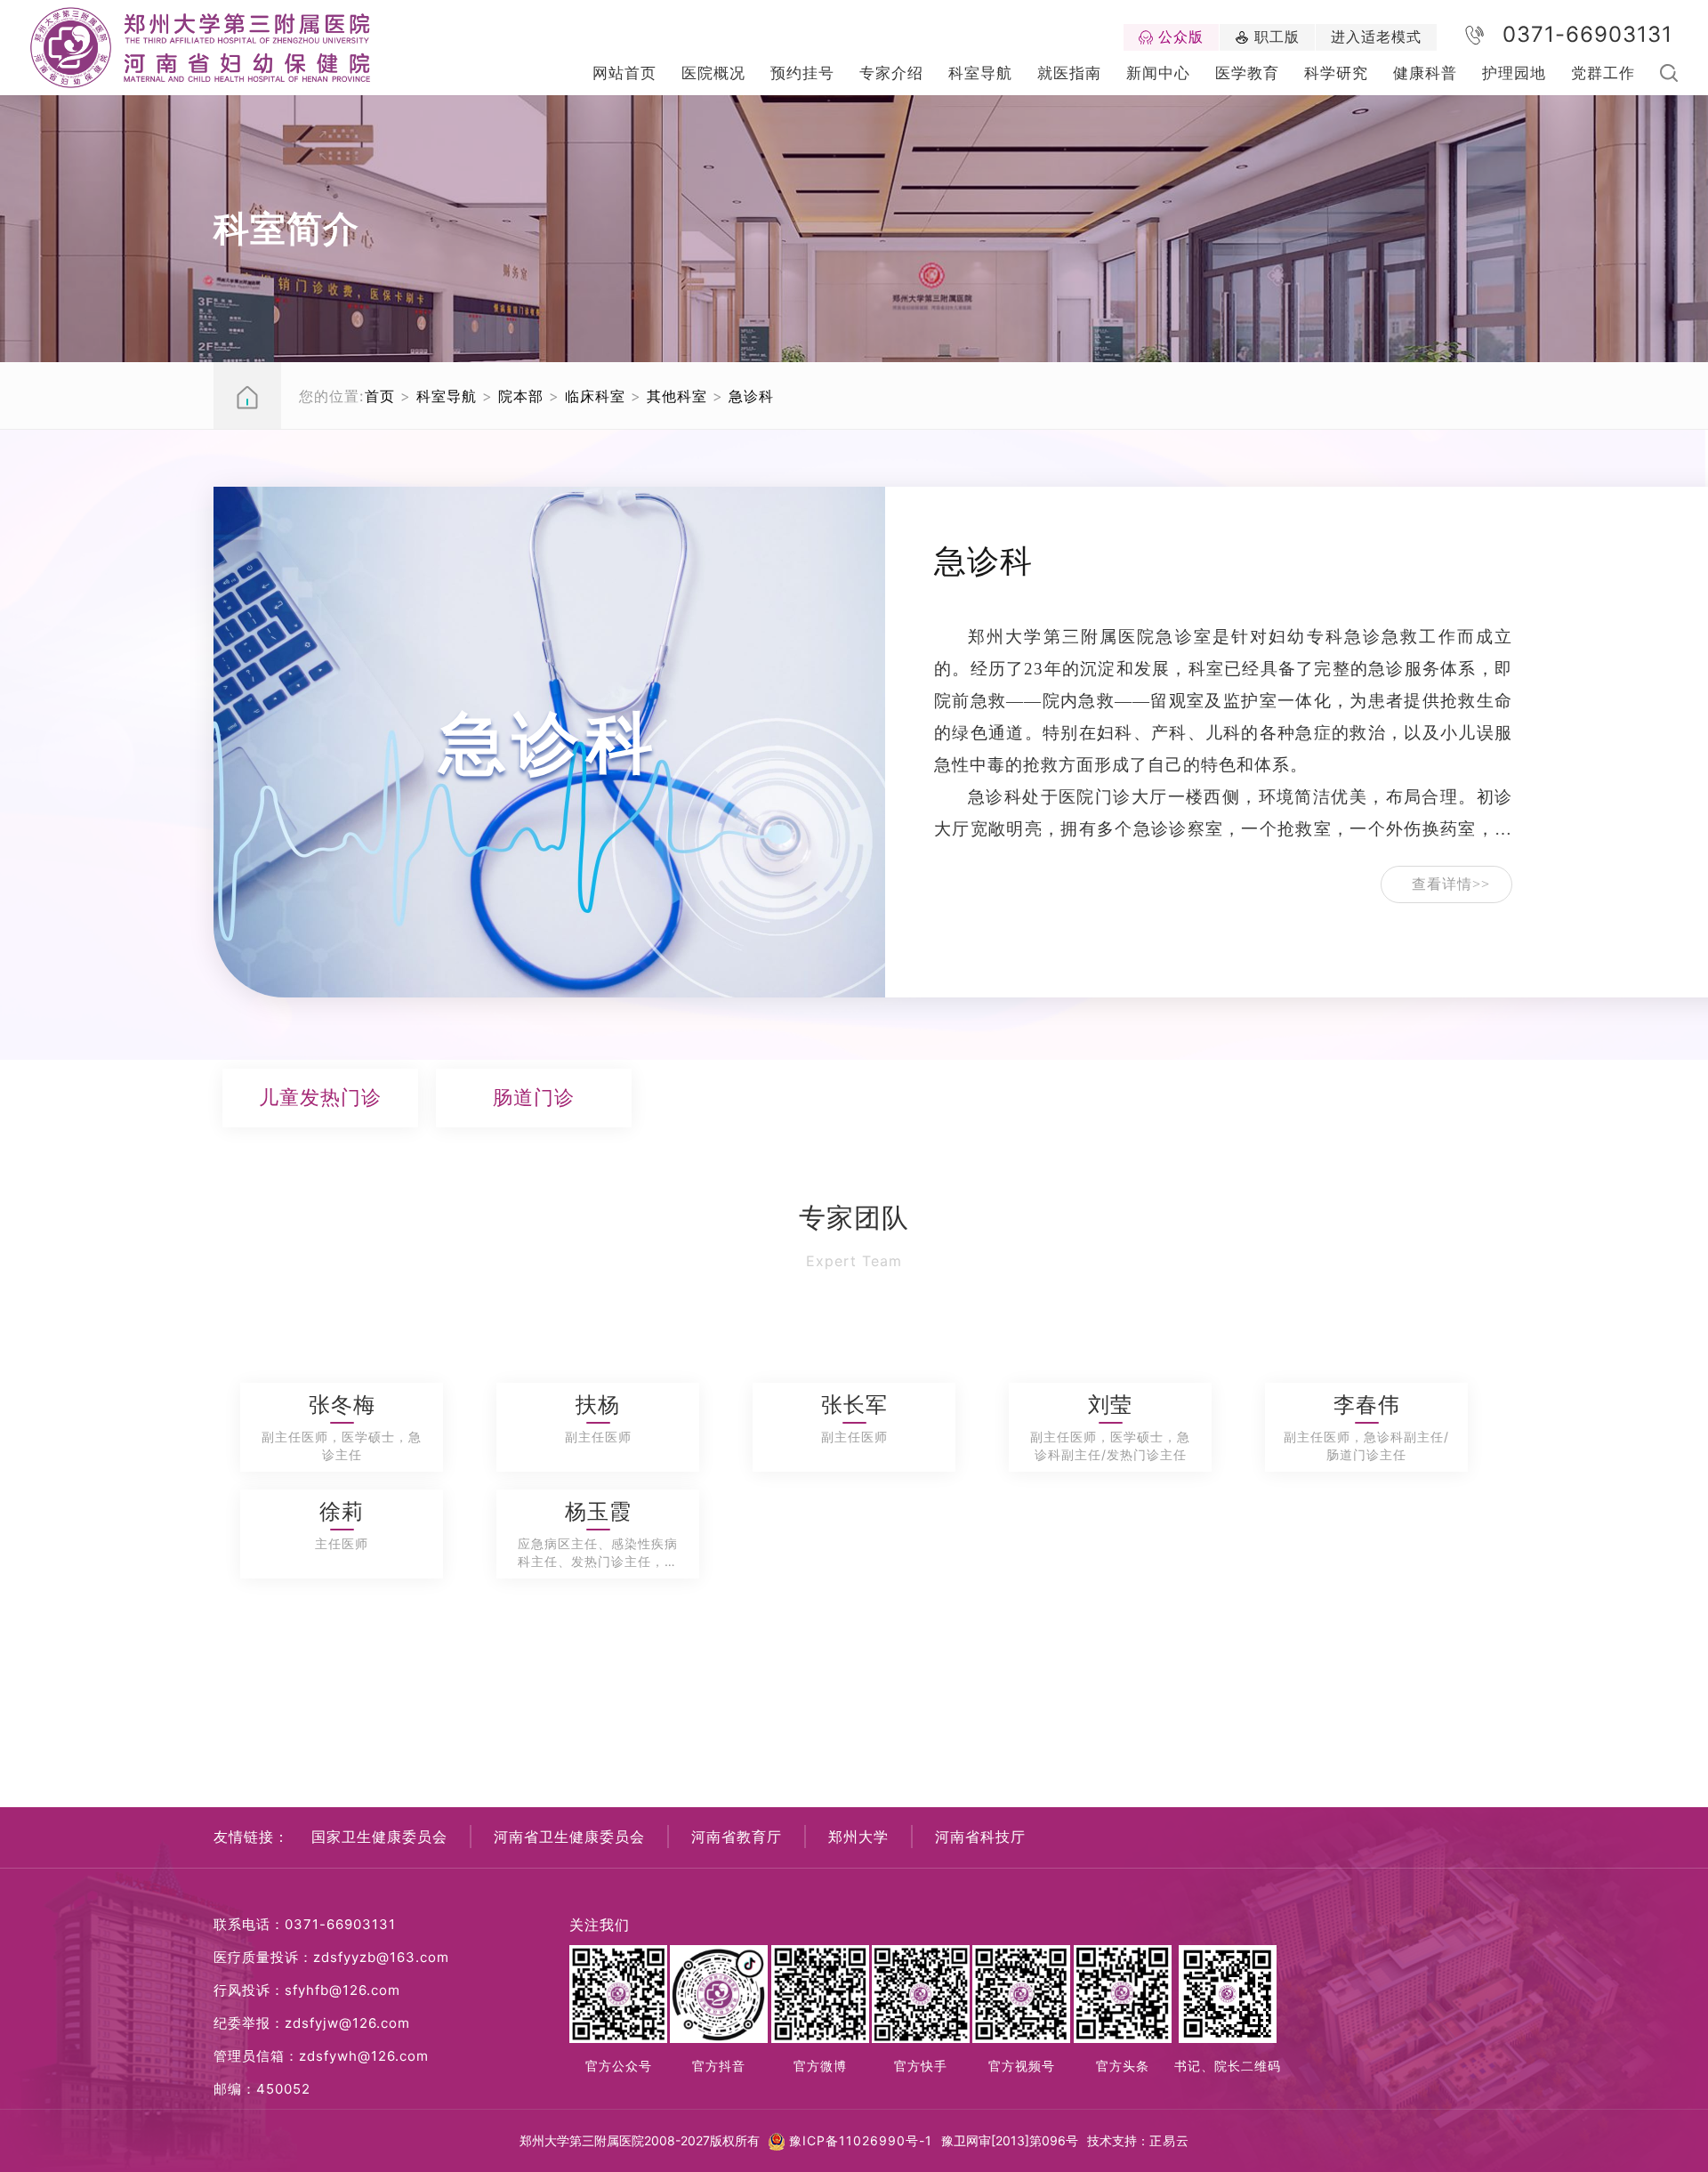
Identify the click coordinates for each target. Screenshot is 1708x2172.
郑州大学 (858, 1837)
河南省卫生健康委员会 (569, 1837)
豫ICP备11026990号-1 (861, 2140)
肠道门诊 (534, 1097)
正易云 (1169, 2140)
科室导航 (447, 396)
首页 (380, 396)
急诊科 (751, 396)
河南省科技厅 (980, 1837)
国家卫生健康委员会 (379, 1837)
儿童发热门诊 (320, 1097)
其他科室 (677, 396)
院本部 (521, 396)
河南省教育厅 (737, 1837)
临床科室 (595, 396)
